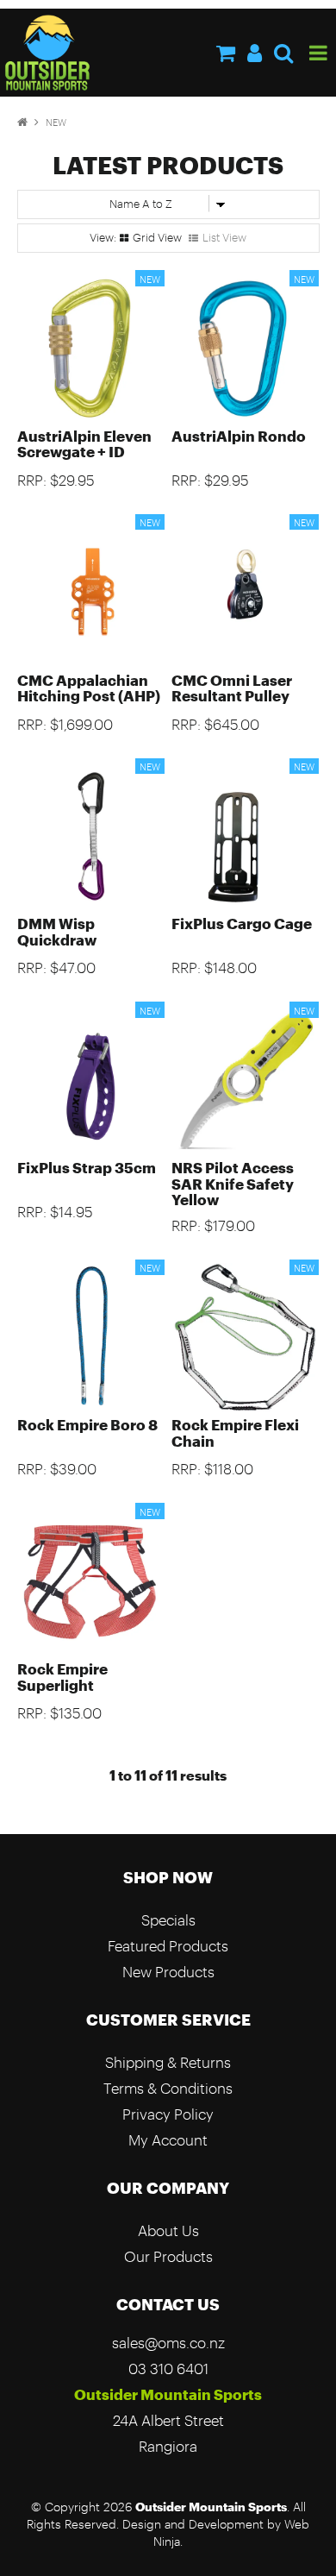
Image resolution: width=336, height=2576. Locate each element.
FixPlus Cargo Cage (242, 924)
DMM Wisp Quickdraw (57, 931)
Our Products (168, 2256)
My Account (168, 2140)
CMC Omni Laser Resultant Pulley (232, 688)
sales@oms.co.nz (168, 2343)
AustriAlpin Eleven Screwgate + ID (84, 444)
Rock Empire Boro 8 (87, 1425)
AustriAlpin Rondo (239, 436)
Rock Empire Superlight (62, 1677)
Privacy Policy (168, 2114)
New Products (168, 1972)
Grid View (157, 237)
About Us (168, 2230)
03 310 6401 (168, 2369)
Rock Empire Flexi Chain (235, 1433)
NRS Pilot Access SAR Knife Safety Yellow (233, 1184)
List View (224, 237)
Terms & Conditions (168, 2088)
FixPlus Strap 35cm (87, 1168)
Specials (168, 1920)
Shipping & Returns (168, 2062)
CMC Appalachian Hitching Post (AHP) (89, 688)
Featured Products (168, 1946)
